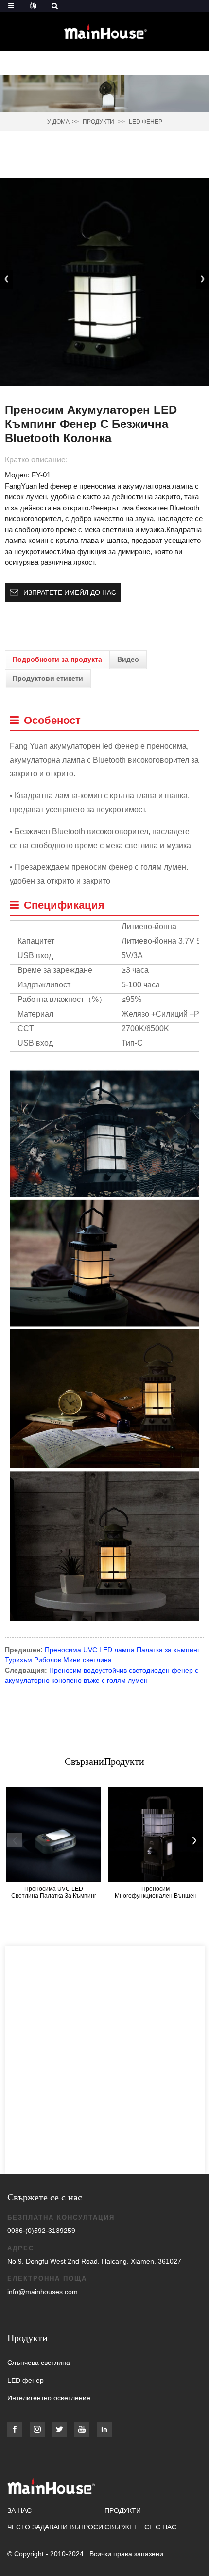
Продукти (98, 122)
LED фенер (146, 122)
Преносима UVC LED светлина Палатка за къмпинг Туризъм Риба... (54, 1893)
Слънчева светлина (39, 2363)
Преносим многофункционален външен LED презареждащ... (156, 1893)
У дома (58, 122)
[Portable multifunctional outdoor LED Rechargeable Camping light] (156, 1834)
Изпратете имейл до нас (70, 592)
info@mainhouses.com (43, 2292)
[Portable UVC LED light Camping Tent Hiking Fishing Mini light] (53, 1834)
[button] (202, 279)
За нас (19, 2510)
